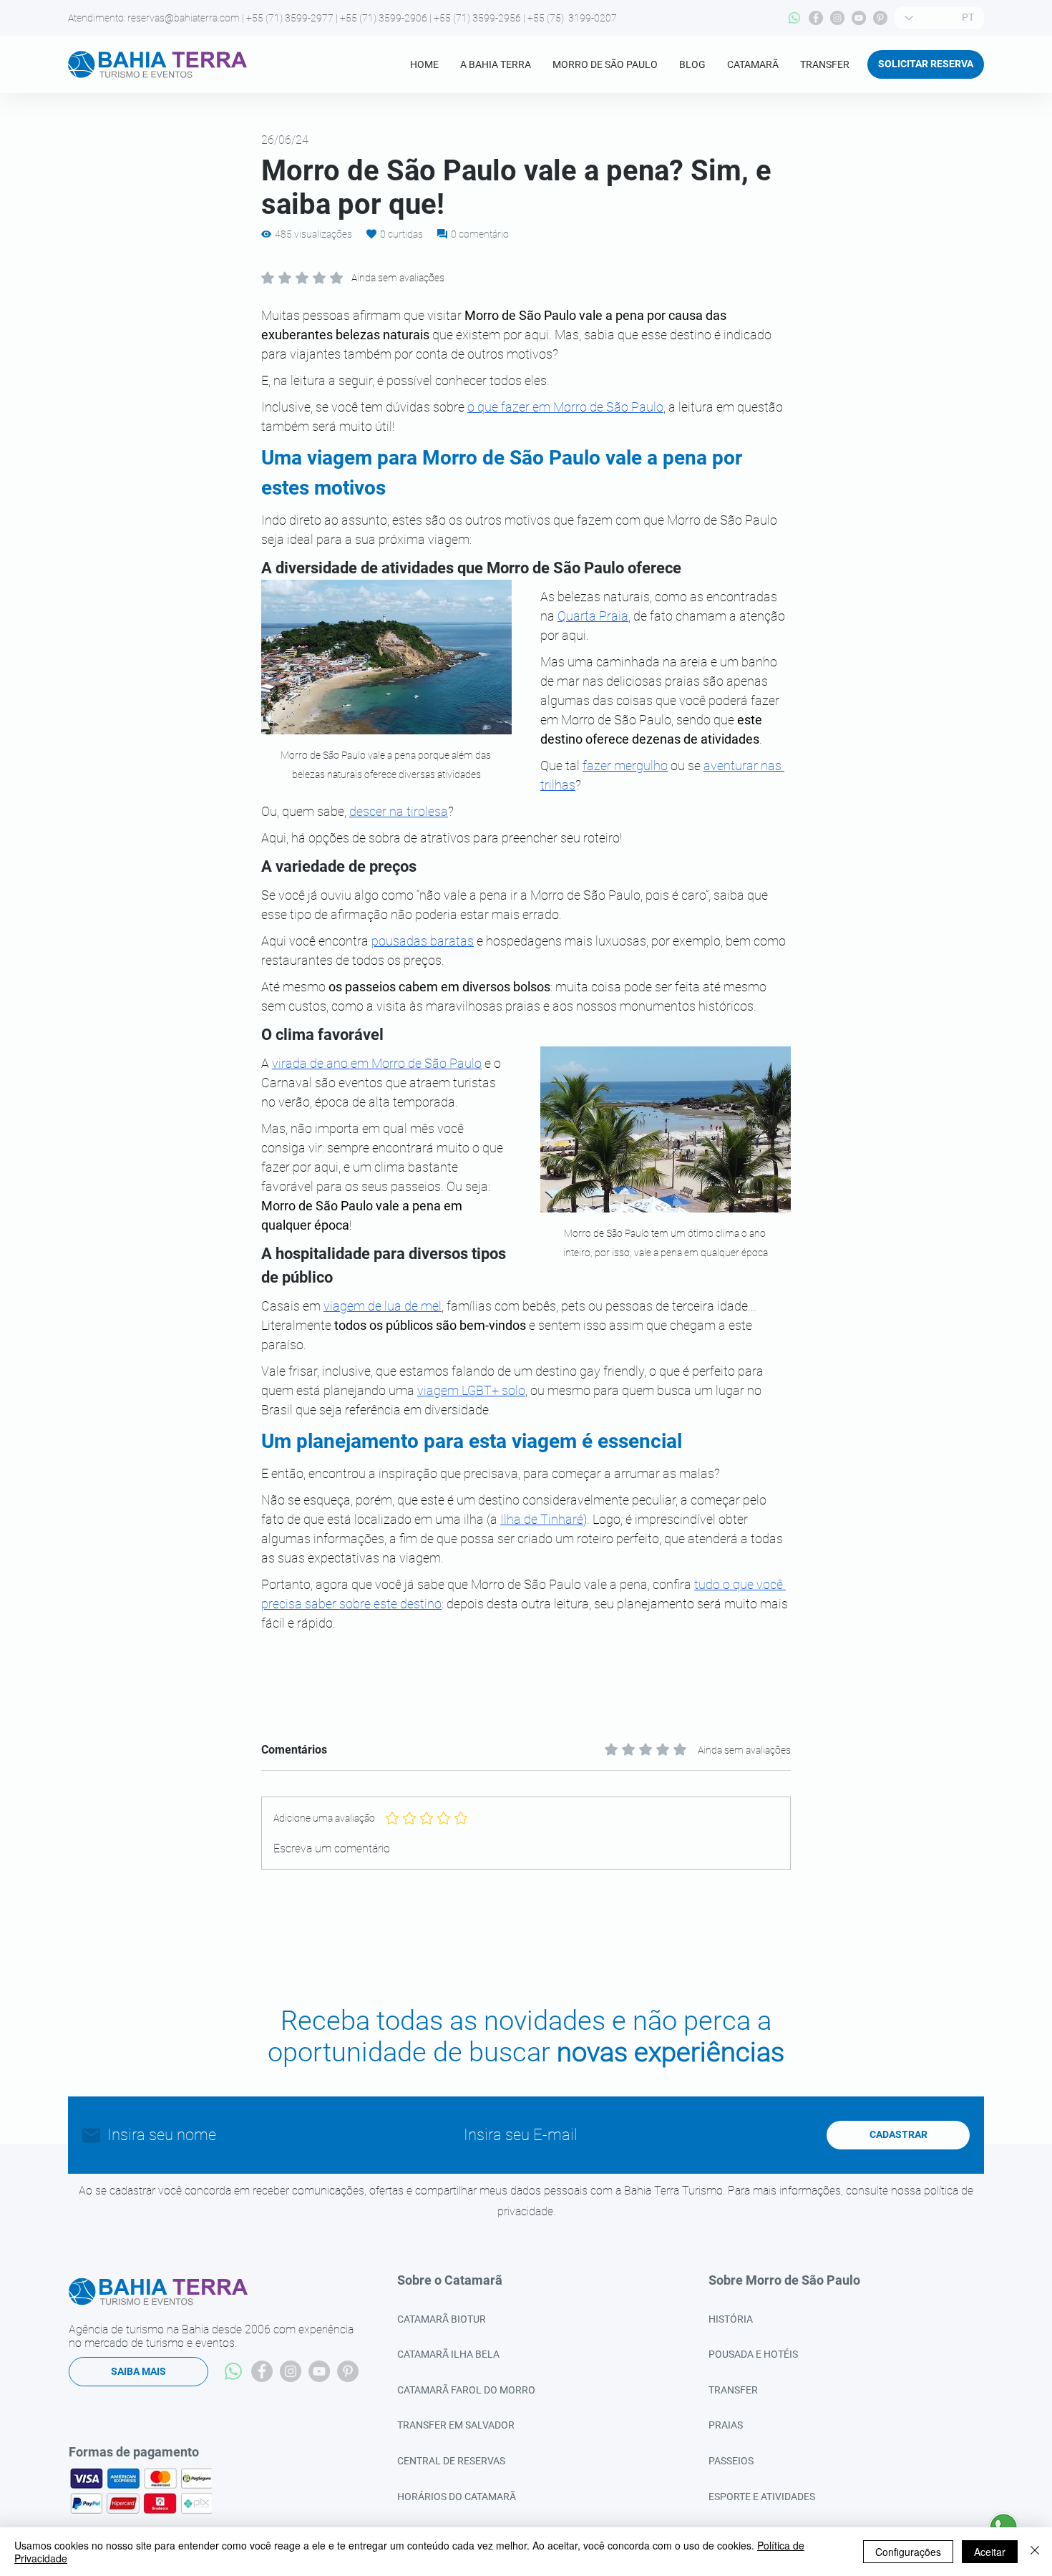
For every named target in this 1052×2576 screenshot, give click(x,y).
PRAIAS (726, 2425)
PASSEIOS (731, 2461)
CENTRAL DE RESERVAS (451, 2461)
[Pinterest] (880, 18)
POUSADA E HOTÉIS (753, 2354)
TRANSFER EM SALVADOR (456, 2425)
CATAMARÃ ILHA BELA (448, 2354)
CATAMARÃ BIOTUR (442, 2319)
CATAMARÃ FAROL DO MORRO (466, 2390)
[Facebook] (816, 18)
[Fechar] (1035, 2552)
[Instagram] (837, 18)
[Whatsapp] (794, 18)
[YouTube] (859, 18)
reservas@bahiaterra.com (184, 18)
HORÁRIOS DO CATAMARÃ (457, 2497)
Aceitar (990, 2552)
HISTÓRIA (731, 2319)
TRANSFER (733, 2390)
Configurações (908, 2552)
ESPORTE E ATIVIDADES (762, 2497)
